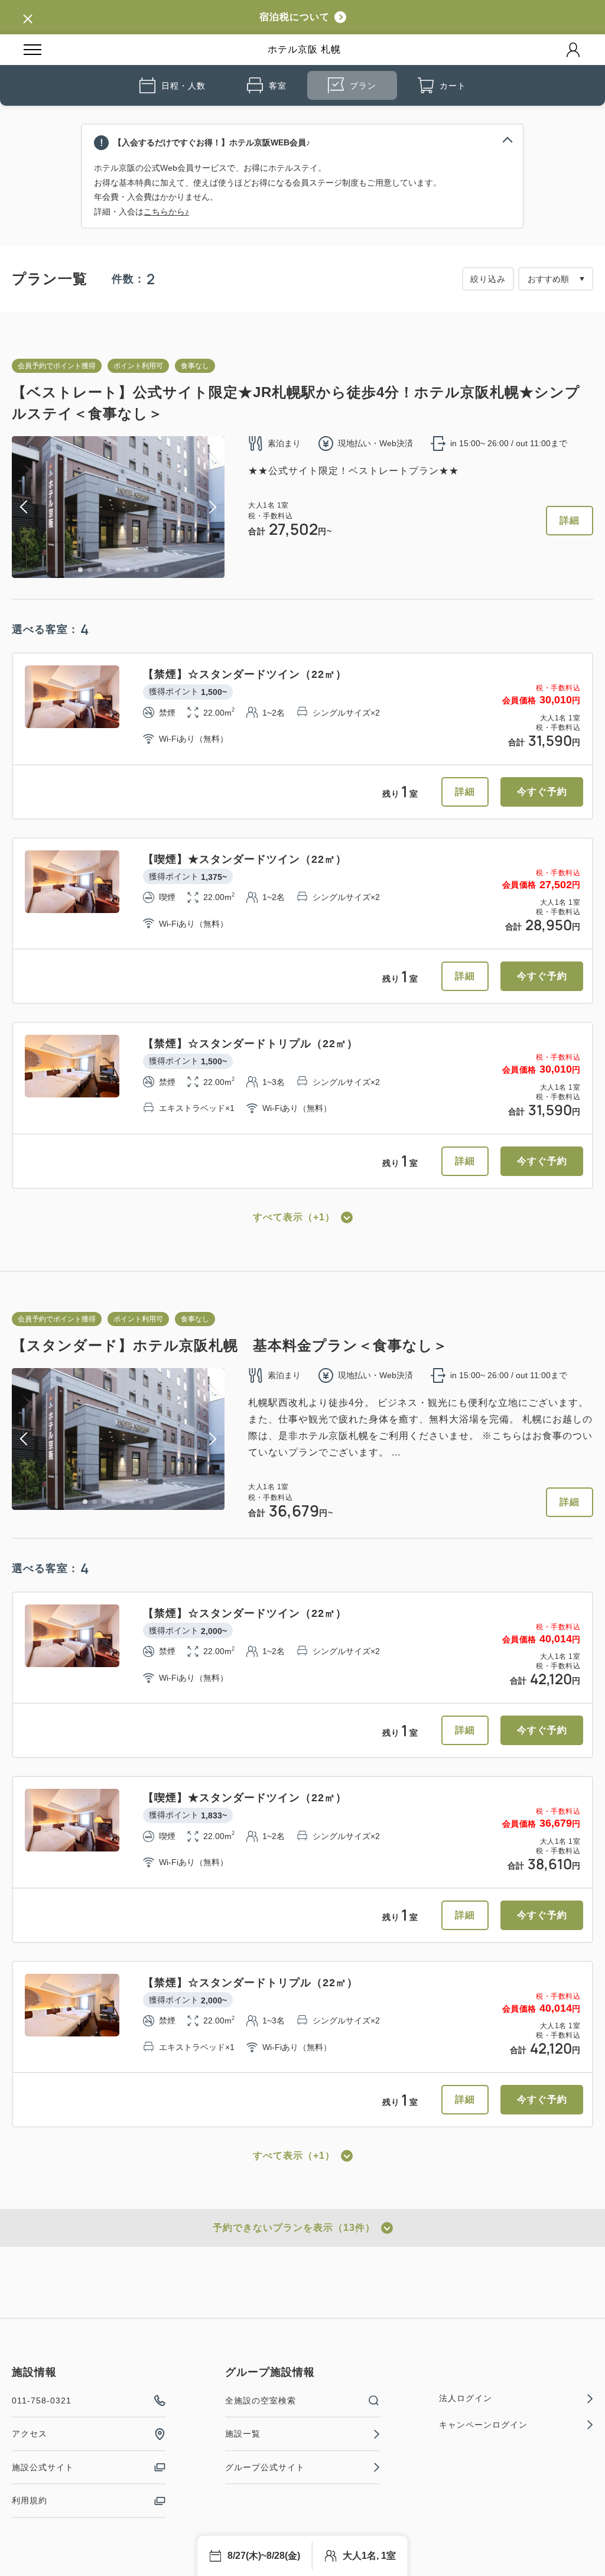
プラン (363, 86)
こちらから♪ (166, 212)
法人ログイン (466, 2398)
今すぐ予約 (542, 792)
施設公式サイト (43, 2467)
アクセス (30, 2434)
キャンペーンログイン (483, 2425)
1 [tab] (80, 570)
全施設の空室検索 (261, 2400)
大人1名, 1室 (369, 2556)
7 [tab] (137, 570)
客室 (278, 86)
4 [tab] (109, 570)
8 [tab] (147, 570)
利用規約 (30, 2500)
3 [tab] (99, 570)
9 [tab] (156, 570)
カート (453, 86)
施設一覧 (243, 2434)
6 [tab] (128, 570)
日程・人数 (183, 86)
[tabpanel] (118, 507)
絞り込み (488, 279)
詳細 (570, 520)
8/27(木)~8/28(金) (264, 2556)
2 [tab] (90, 570)
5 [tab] (118, 570)
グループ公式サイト (265, 2467)
